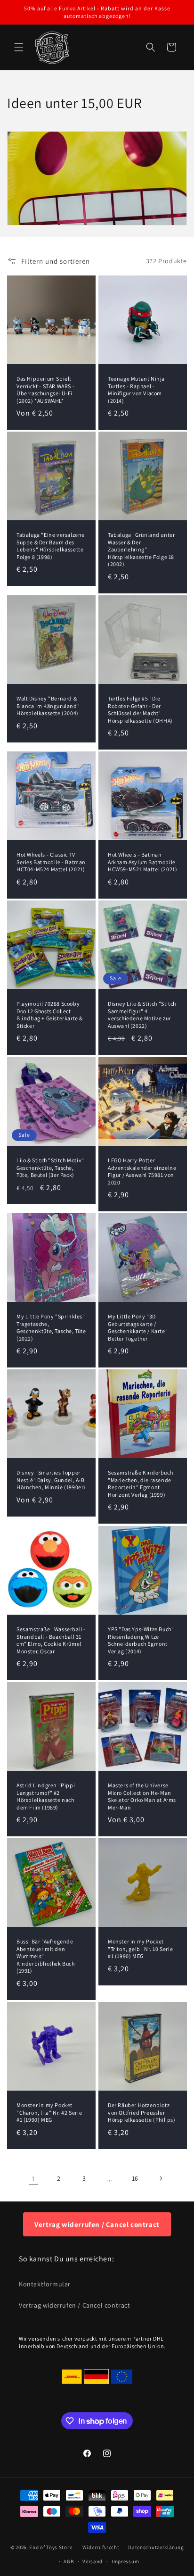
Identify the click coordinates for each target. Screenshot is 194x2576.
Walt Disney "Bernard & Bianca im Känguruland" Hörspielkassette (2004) (48, 706)
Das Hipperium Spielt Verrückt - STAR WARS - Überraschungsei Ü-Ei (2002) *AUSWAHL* (45, 390)
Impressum (125, 2561)
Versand (93, 2561)
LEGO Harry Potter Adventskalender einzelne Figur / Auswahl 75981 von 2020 (142, 1171)
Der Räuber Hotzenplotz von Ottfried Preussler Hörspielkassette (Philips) (142, 2112)
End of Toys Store (51, 2547)
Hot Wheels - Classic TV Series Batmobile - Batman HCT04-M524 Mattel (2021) (51, 862)
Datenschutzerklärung (156, 2547)
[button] (19, 47)
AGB (69, 2561)
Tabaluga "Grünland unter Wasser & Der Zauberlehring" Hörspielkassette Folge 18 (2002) (141, 549)
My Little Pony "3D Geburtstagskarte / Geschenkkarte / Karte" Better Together (138, 1327)
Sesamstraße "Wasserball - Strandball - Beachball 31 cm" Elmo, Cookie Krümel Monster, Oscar (51, 1640)
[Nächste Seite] (161, 2178)
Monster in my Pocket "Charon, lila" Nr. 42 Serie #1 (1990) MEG (49, 2112)
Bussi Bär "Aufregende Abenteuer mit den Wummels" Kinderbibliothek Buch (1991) (46, 1956)
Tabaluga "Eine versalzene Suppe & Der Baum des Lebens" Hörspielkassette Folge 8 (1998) (51, 546)
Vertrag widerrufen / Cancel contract (97, 2224)
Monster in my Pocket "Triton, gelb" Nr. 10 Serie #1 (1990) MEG (140, 1949)
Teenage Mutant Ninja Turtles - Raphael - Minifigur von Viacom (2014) (136, 390)
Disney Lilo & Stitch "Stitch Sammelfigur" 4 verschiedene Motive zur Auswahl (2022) (142, 1015)
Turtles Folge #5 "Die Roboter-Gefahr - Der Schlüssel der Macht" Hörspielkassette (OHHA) (140, 709)
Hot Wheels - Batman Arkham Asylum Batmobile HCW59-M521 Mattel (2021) (142, 862)
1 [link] (33, 2179)
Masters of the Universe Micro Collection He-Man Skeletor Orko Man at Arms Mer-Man (142, 1796)
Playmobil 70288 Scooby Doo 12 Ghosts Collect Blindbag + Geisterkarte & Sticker (50, 1015)
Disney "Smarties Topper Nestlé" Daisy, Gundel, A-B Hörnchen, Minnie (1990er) (51, 1480)
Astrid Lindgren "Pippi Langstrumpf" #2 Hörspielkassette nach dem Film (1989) (46, 1796)
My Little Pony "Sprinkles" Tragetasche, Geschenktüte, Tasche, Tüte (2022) (51, 1327)
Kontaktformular (45, 2284)
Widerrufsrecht (101, 2547)
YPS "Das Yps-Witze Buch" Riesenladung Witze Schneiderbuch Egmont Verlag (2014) (141, 1640)
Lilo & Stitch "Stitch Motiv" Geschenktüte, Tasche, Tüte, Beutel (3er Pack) (50, 1167)
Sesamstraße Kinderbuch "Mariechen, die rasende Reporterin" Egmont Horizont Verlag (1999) (140, 1484)
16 (135, 2178)
